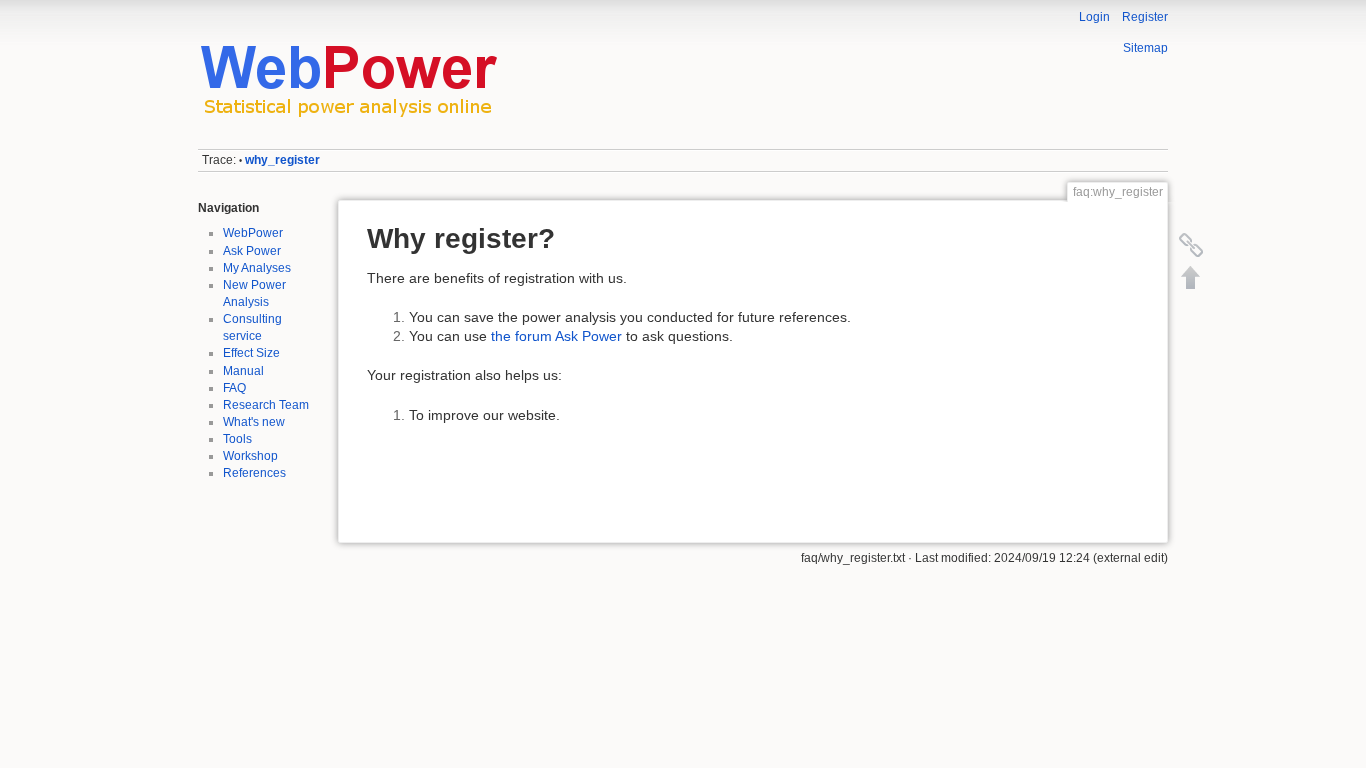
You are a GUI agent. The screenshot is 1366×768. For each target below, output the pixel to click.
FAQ (234, 388)
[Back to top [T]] (1191, 277)
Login (1094, 17)
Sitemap (1145, 48)
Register (1145, 17)
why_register (282, 160)
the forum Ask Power (556, 336)
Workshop (250, 456)
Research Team (266, 405)
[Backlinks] (1191, 245)
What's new (254, 422)
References (254, 473)
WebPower (253, 233)
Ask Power (252, 251)
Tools (237, 439)
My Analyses (257, 268)
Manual (243, 371)
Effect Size (251, 353)
